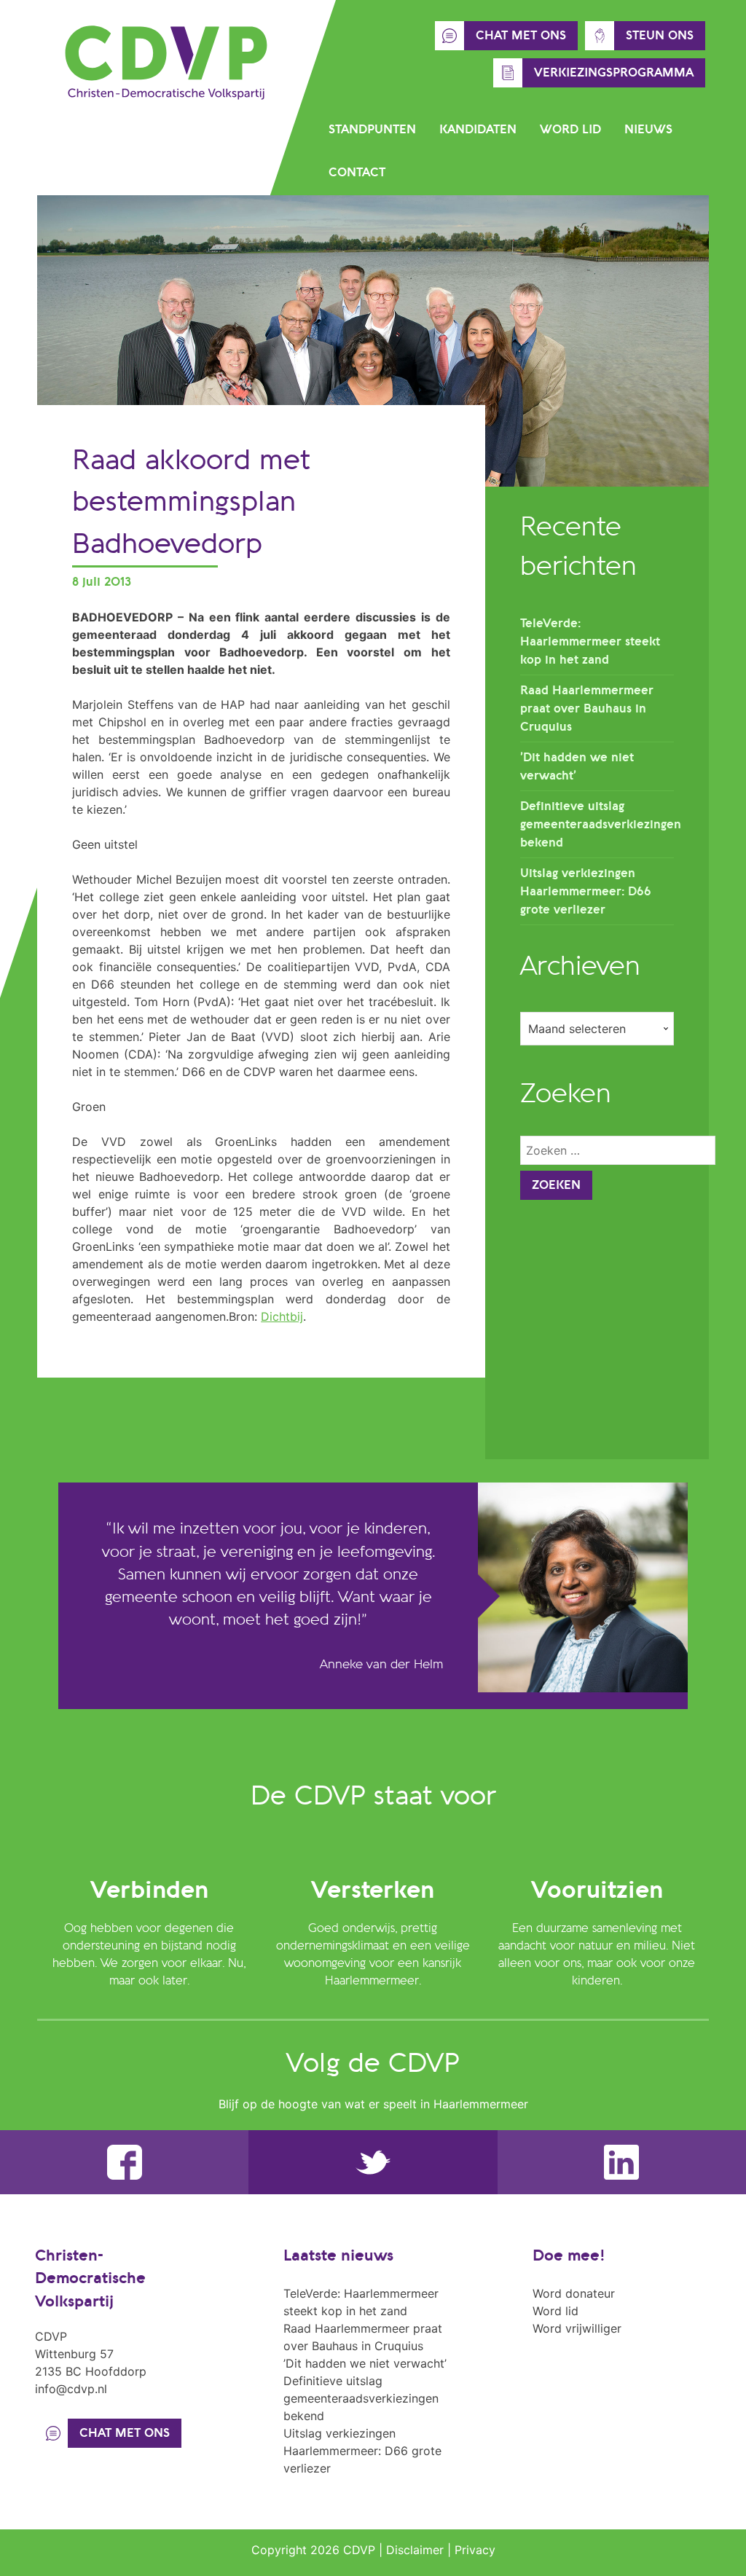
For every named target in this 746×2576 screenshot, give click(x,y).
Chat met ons (521, 36)
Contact (357, 173)
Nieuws (648, 130)
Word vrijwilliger (577, 2328)
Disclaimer (415, 2550)
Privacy (475, 2550)
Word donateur (574, 2293)
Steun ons (660, 36)
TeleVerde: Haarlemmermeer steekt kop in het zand (590, 642)
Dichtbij (282, 1316)
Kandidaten (478, 130)
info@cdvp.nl (71, 2389)
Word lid (570, 130)
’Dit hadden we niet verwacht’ (365, 2363)
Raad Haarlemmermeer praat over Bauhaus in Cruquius (587, 709)
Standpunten (372, 130)
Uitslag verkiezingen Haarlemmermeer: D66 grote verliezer (586, 892)
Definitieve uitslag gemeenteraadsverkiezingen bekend (601, 825)
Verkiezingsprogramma (614, 73)
